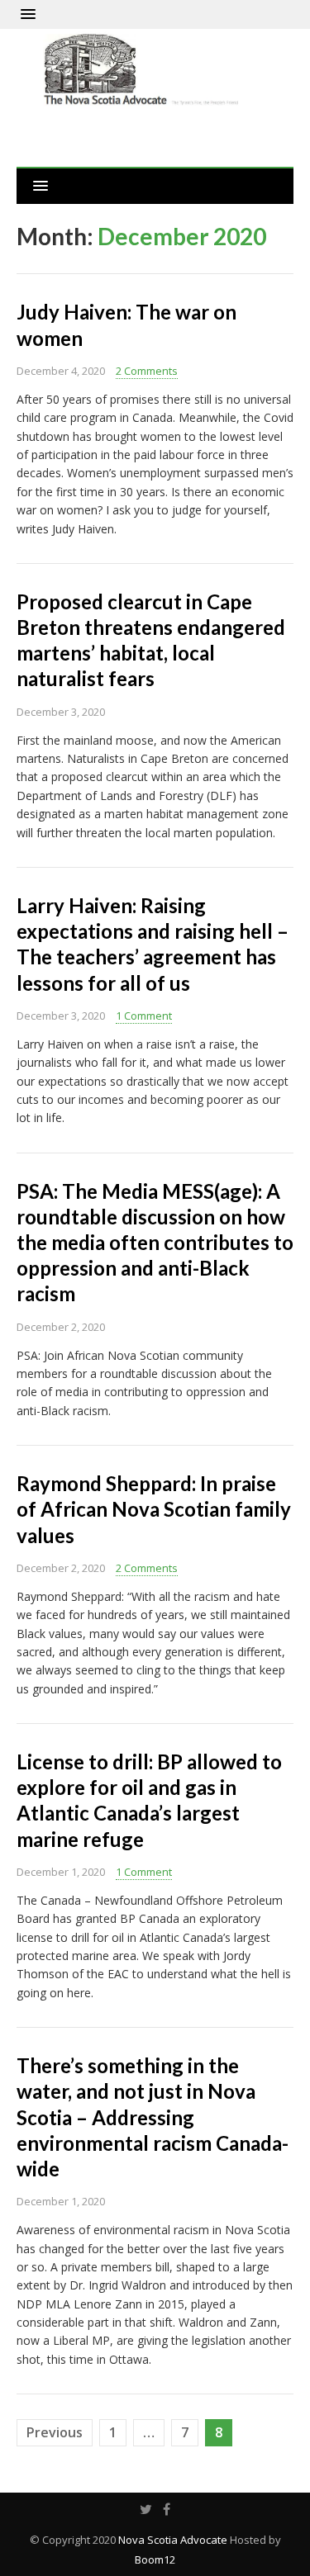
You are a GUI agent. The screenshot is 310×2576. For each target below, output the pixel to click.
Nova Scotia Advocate (173, 2540)
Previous (55, 2432)
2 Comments (147, 371)
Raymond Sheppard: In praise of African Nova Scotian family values (154, 1509)
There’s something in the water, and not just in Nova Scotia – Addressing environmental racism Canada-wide (153, 2117)
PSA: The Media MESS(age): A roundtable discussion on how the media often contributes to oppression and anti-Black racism (155, 1243)
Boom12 (155, 2559)
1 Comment (144, 1016)
